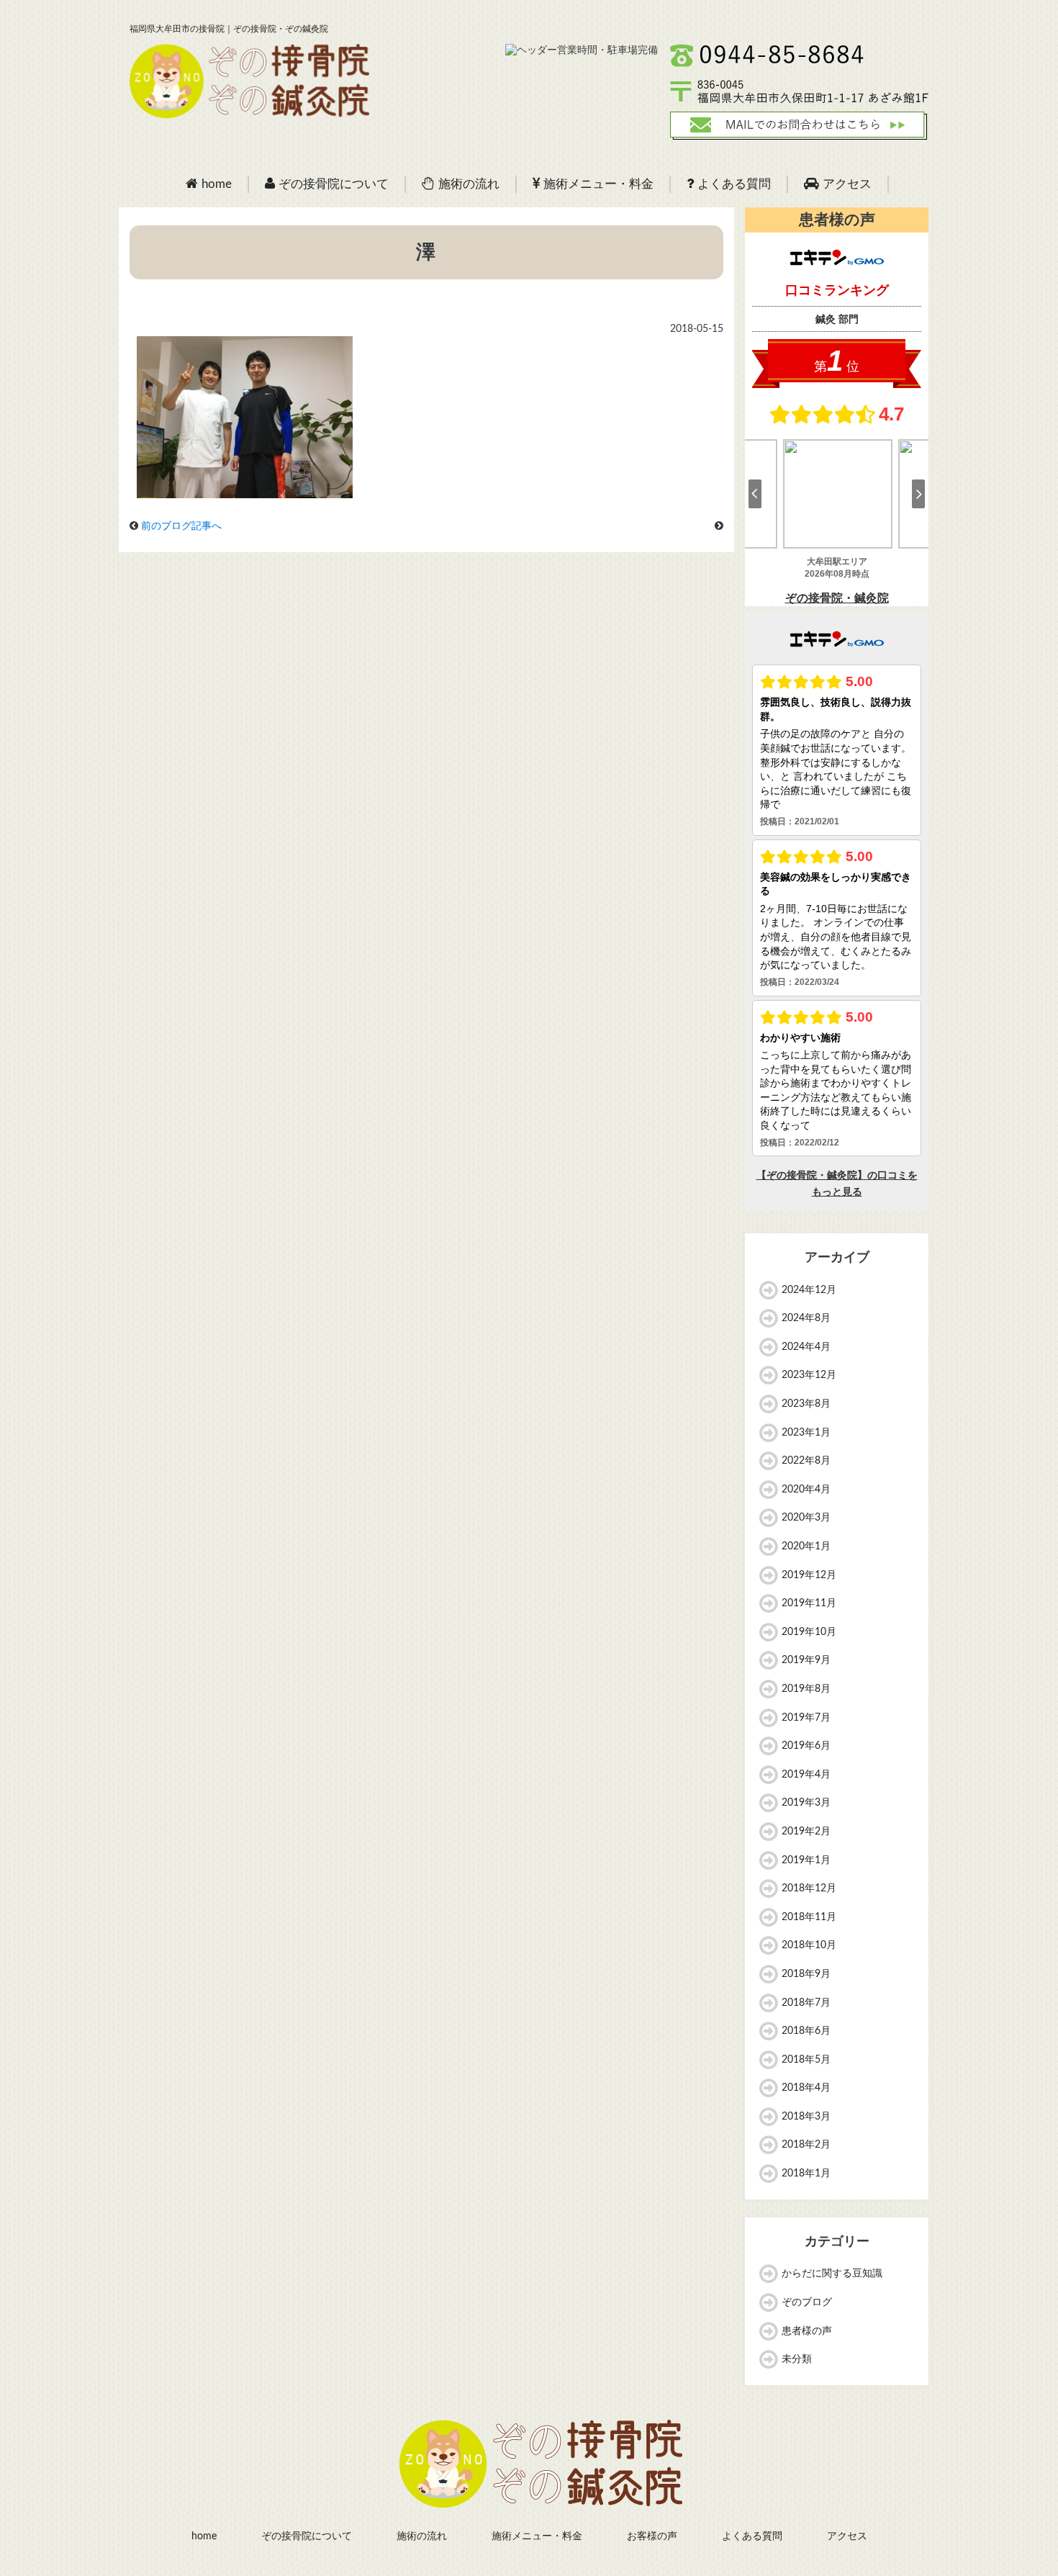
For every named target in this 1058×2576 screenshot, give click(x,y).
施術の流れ (469, 184)
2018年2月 (806, 2145)
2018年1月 (806, 2174)
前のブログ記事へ (181, 526)
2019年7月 (806, 1718)
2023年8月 (806, 1404)
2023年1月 (806, 1433)
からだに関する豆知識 (832, 2274)
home (217, 184)
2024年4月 (806, 1347)
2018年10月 (809, 1945)
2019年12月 (809, 1575)
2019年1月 (806, 1860)
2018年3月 (806, 2117)
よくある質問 (734, 184)
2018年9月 (806, 1974)
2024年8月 (806, 1318)
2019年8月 (806, 1689)
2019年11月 (809, 1603)
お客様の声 (652, 2536)
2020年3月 (806, 1518)
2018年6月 (806, 2031)
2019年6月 (806, 1746)
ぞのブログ (807, 2302)
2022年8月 (806, 1461)
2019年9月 (806, 1660)
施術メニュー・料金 (598, 184)
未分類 (797, 2359)
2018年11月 (809, 1917)
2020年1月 (806, 1546)
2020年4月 (806, 1490)
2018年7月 (806, 2003)
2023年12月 (809, 1375)
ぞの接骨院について (334, 184)
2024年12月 (809, 1290)
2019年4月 (806, 1775)
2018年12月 (809, 1888)
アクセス (847, 184)
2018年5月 (806, 2060)
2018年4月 (806, 2088)
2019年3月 (806, 1803)
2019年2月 (806, 1832)
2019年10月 (809, 1632)
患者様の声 (807, 2331)
